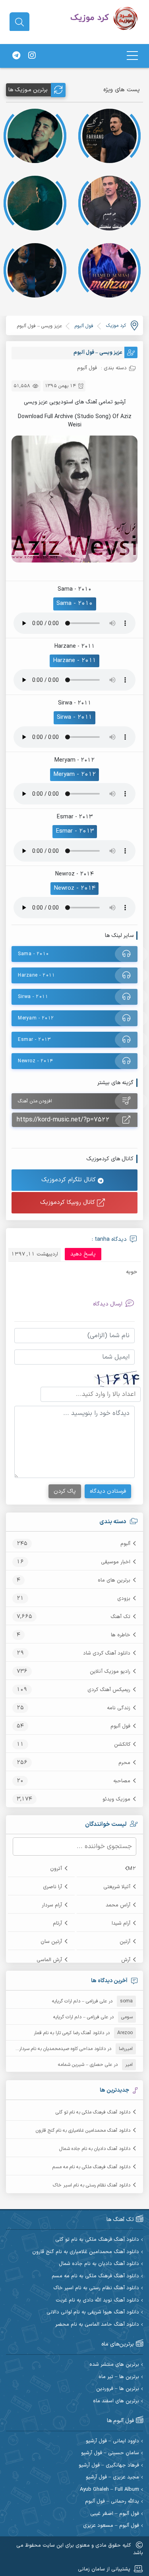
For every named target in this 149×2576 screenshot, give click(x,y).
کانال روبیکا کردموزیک (69, 1203)
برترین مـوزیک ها (28, 90)
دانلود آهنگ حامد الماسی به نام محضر (97, 2325)
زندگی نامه (119, 1708)
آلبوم (125, 1544)
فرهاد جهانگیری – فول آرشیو (109, 2466)
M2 (132, 1869)
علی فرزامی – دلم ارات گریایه (79, 2001)
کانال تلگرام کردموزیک (70, 1180)
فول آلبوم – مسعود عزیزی (111, 2526)
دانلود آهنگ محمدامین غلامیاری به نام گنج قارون (83, 2131)
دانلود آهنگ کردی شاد (107, 1653)
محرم (124, 1763)
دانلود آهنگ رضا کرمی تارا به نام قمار (69, 2033)
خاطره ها (121, 1635)
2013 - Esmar (75, 831)
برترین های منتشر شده (114, 2365)
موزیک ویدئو (116, 1799)
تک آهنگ (120, 1617)
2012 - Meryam (74, 775)
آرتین (125, 1942)
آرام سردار (52, 1905)
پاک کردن (65, 1491)
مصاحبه (122, 1781)
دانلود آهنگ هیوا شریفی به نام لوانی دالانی (93, 2312)
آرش (126, 1960)
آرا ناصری (52, 1887)
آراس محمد (118, 1905)
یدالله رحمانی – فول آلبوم (112, 2502)
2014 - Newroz (74, 888)
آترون (56, 1869)
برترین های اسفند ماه (116, 2401)
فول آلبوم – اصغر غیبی (115, 2514)
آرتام (57, 1923)
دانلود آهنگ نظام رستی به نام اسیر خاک (92, 2185)
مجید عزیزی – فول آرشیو (112, 2477)
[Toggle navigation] (132, 56)
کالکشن (122, 1745)
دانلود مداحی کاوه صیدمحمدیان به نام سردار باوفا (57, 2049)
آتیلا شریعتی (117, 1887)
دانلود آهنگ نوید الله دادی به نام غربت (97, 2301)
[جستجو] (19, 22)
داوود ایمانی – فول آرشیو (112, 2441)
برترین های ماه (114, 1580)
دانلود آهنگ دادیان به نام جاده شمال (95, 2149)
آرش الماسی (49, 1960)
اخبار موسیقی (116, 1562)
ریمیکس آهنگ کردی (109, 1690)
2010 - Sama (75, 604)
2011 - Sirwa (74, 717)
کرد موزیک (116, 326)
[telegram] (16, 56)
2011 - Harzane (74, 661)
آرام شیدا (121, 1923)
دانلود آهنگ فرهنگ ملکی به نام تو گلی (93, 2112)
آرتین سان (51, 1942)
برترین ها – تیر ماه (119, 2377)
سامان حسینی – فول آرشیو (110, 2453)
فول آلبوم (120, 1726)
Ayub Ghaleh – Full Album (109, 2490)
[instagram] (32, 56)
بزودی (124, 1599)
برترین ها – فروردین (118, 2389)
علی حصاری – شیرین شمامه (85, 2065)
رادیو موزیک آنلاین (110, 1672)
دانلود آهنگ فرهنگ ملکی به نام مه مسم (91, 2167)
